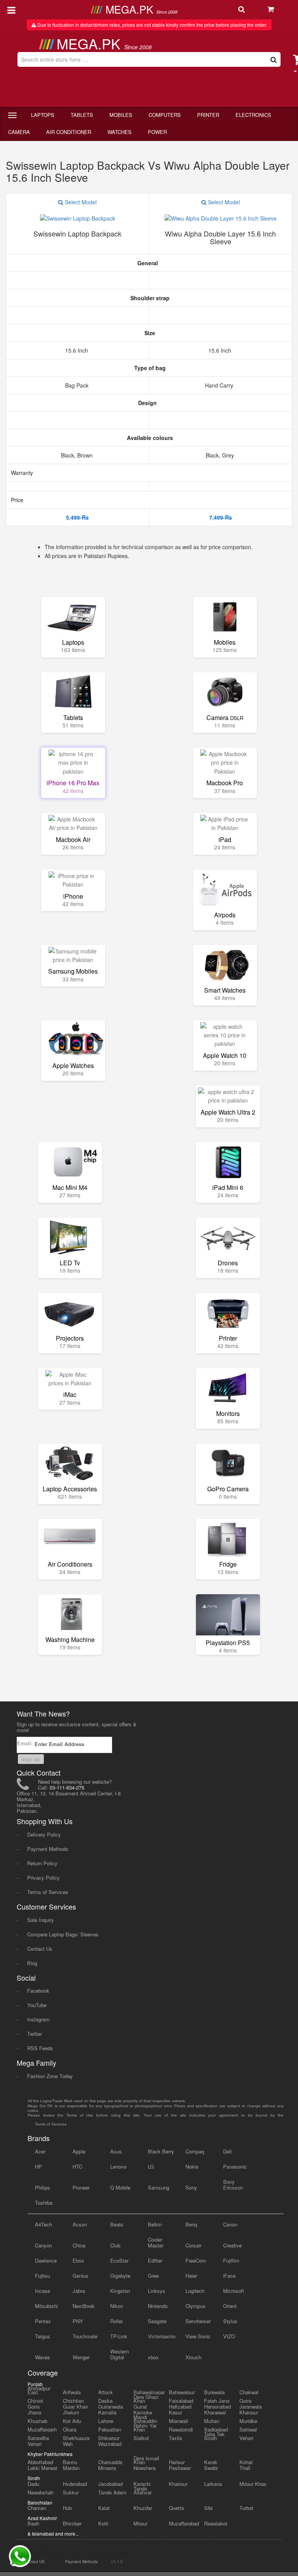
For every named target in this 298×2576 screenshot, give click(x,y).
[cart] (279, 10)
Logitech (195, 2291)
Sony (191, 2187)
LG (151, 2166)
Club (115, 2245)
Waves (42, 2357)
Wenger (81, 2357)
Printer (208, 115)
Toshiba (44, 2203)
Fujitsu (42, 2276)
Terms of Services (48, 1892)
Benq (191, 2224)
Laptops (43, 115)
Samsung (159, 2187)
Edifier (155, 2260)
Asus (116, 2151)
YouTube (37, 2005)
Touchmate (85, 2336)
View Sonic (198, 2336)
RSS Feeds (40, 2048)
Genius (81, 2276)
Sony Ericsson (233, 2185)
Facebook (38, 1991)
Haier (191, 2276)
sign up (31, 1759)
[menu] (11, 9)
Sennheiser (198, 2321)
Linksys (157, 2291)
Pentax (43, 2321)
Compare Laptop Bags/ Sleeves (63, 1934)
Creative (232, 2245)
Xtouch (193, 2357)
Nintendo (158, 2306)
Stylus (230, 2321)
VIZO (229, 2336)
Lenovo (118, 2166)
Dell (227, 2151)
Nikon (117, 2306)
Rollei (116, 2321)
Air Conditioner (69, 132)
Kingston (120, 2291)
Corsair (193, 2245)
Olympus (196, 2306)
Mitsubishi (46, 2306)
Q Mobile (120, 2187)
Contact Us (40, 1949)
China (79, 2245)
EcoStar (119, 2260)
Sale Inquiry (41, 1920)
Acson (80, 2224)
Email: (26, 1743)
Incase (42, 2291)
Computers (165, 115)
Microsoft (234, 2291)
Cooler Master (156, 2242)
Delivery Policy (44, 1834)
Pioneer (81, 2187)
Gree (153, 2276)
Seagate (157, 2321)
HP (38, 2166)
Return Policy (42, 1863)
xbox (153, 2357)
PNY (78, 2321)
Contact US (34, 2562)
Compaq (195, 2151)
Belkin (155, 2224)
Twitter (35, 2034)
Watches (120, 132)
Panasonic (235, 2166)
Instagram (38, 2019)
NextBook (84, 2306)
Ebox (78, 2260)
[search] (249, 10)
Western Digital (120, 2354)
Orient (230, 2306)
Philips (42, 2187)
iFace (229, 2276)
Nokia (192, 2166)
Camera (19, 132)
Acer (40, 2151)
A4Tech (43, 2224)
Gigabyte (120, 2276)
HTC (77, 2166)
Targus (42, 2336)
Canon (230, 2224)
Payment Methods (48, 1849)
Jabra (79, 2291)
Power (157, 132)
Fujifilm (231, 2260)
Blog (32, 1963)
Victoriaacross (162, 2336)
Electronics (253, 115)
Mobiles (121, 115)
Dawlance (46, 2260)
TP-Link (119, 2336)
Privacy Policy (43, 1878)
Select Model (80, 202)
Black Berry (161, 2151)
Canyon (43, 2245)
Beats (117, 2224)
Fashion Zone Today (50, 2076)
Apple (79, 2151)
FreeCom (196, 2260)
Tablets (82, 115)
